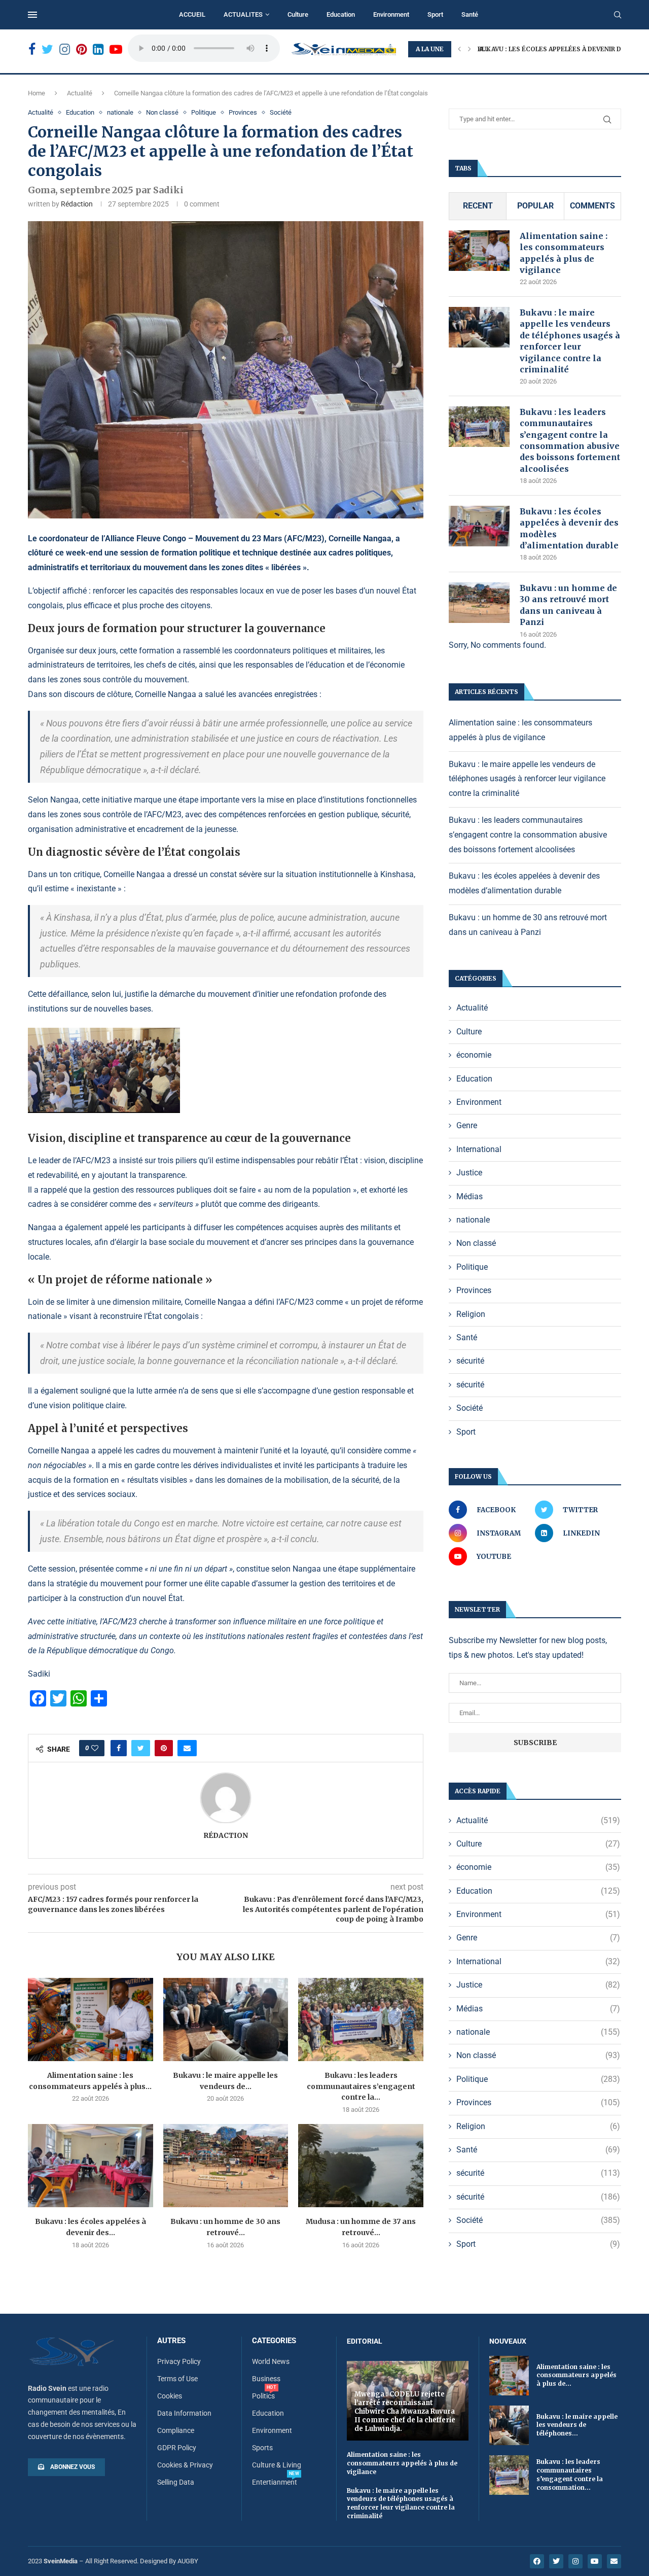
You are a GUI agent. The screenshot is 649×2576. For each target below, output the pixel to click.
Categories (274, 2341)
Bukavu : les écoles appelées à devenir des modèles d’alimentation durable (569, 528)
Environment (391, 14)
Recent (478, 206)
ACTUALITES (243, 14)
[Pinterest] (81, 49)
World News (271, 2361)
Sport (435, 14)
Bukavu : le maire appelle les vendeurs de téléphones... (577, 2425)
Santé (470, 14)
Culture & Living (277, 2465)
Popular (535, 206)
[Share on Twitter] (141, 1748)
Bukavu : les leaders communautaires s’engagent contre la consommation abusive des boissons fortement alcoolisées (570, 440)
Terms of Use (177, 2379)
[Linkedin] (98, 49)
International (479, 1149)
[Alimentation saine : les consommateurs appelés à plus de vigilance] (91, 2020)
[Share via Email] (187, 1748)
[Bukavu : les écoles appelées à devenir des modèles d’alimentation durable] (91, 2166)
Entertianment (275, 2482)
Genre (467, 1125)
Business (266, 2379)
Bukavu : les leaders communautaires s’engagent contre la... (361, 2086)
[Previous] (459, 49)
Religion (471, 1314)
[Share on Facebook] (119, 1748)
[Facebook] (32, 49)
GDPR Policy (177, 2448)
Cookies (170, 2396)
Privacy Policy (179, 2361)
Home (37, 93)
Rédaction (77, 204)
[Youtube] (116, 49)
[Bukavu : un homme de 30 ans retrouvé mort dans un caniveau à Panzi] (226, 2166)
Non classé (162, 112)
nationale (120, 112)
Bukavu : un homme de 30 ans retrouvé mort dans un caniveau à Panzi (568, 605)
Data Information (184, 2413)
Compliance (176, 2430)
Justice (469, 1173)
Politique (204, 112)
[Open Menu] (32, 15)
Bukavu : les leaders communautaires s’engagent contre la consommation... (570, 2474)
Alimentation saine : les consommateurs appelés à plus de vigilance (564, 253)
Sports (262, 2448)
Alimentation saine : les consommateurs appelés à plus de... (576, 2375)
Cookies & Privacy (185, 2465)
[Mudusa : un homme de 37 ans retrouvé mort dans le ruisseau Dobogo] (361, 2166)
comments (592, 206)
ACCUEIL (192, 14)
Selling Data (176, 2482)
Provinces (243, 112)
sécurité (470, 1361)
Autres (171, 2341)
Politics (263, 2396)
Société (281, 112)
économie (474, 1055)
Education (341, 14)
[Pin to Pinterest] (164, 1748)
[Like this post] (95, 1748)
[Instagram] (65, 49)
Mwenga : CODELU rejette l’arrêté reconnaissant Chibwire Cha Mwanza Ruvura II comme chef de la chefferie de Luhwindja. (405, 2411)
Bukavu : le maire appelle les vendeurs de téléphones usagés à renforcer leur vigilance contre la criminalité (570, 341)
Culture (298, 14)
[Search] (618, 15)
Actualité (80, 93)
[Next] (470, 49)
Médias (470, 1196)
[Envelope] (614, 2561)
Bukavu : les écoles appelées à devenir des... (556, 49)
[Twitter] (47, 49)
